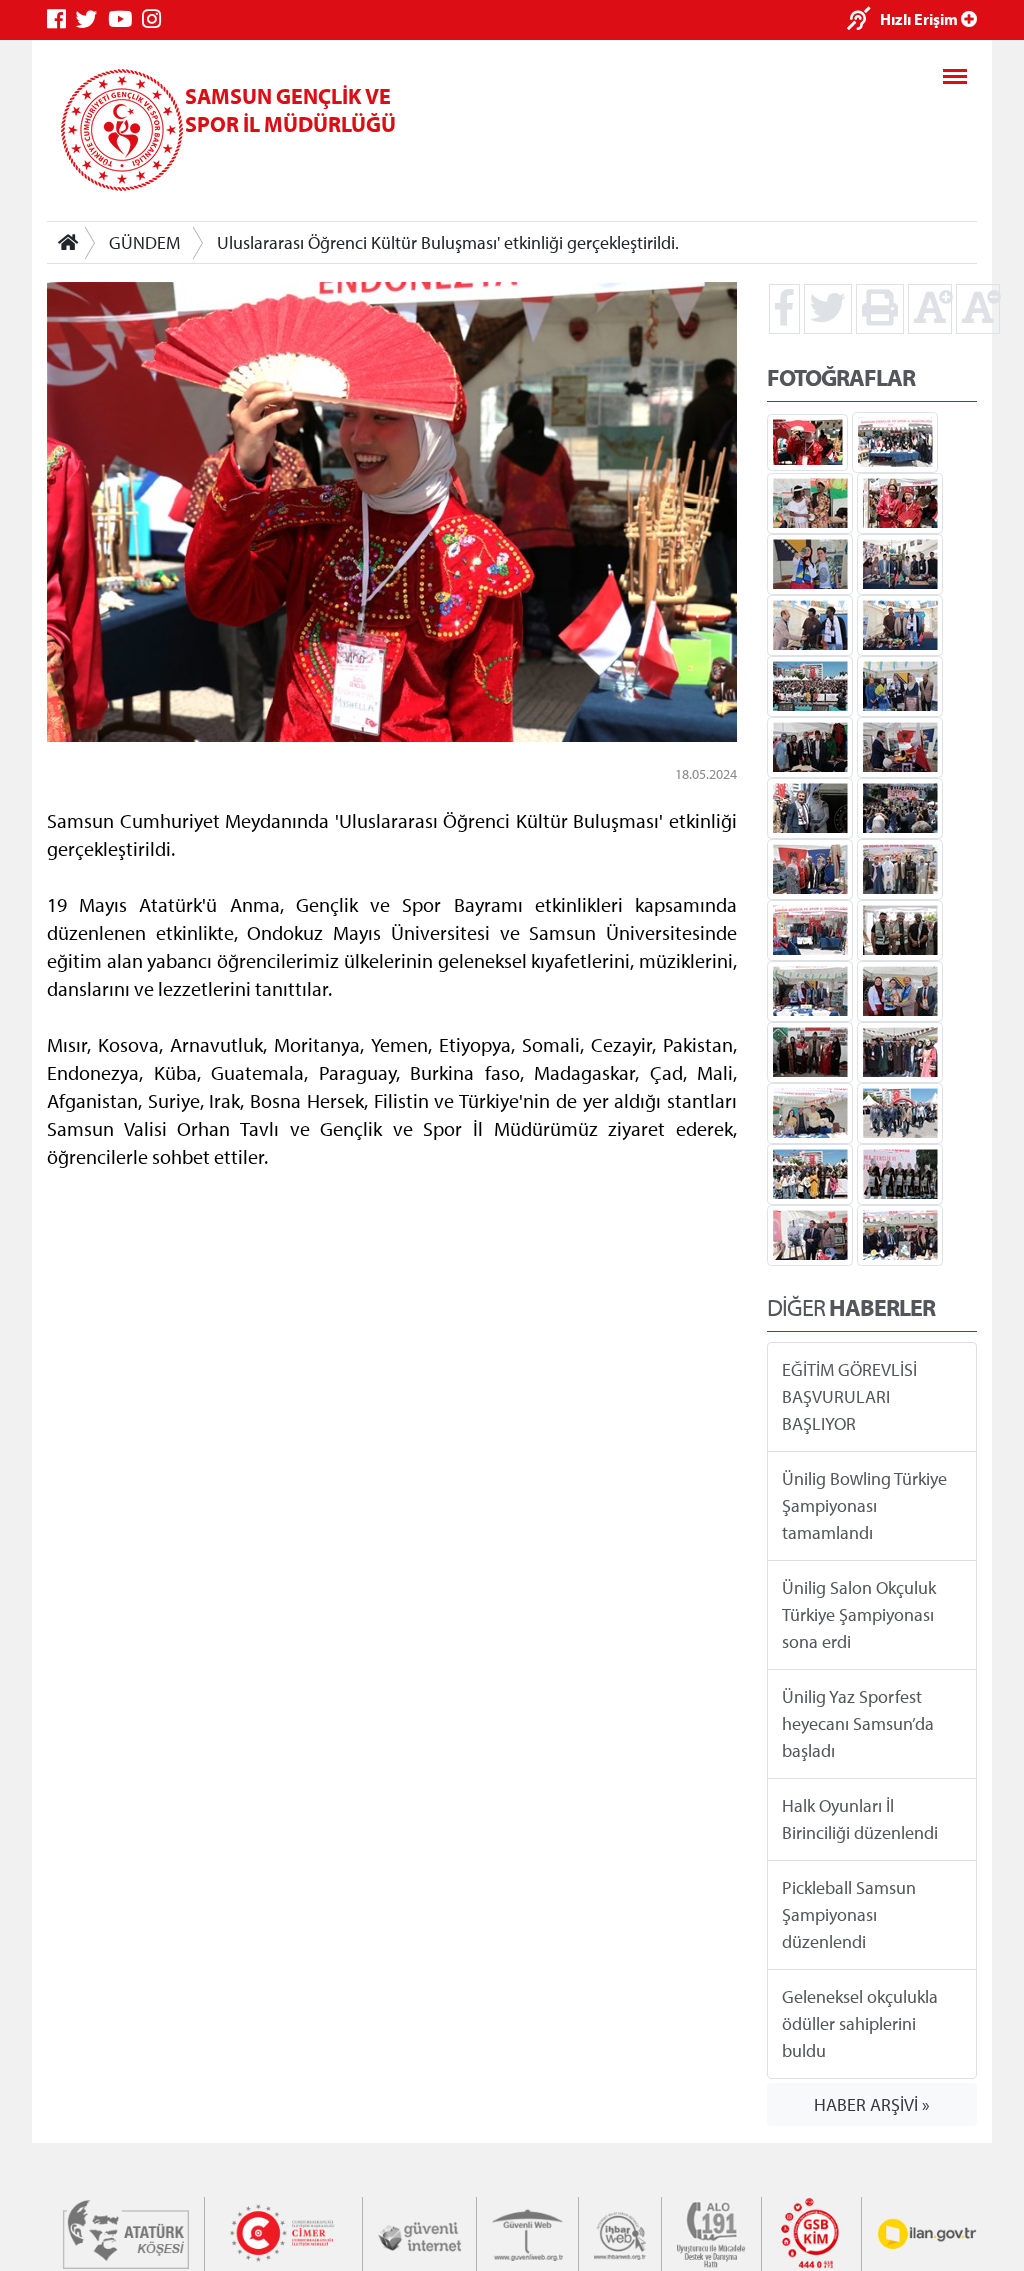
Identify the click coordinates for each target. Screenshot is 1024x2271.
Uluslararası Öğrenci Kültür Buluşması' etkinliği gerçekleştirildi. (448, 242)
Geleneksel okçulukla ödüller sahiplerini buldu (860, 2023)
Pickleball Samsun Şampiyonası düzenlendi (849, 1914)
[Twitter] (92, 19)
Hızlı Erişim (920, 19)
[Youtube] (125, 19)
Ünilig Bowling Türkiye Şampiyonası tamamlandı (864, 1505)
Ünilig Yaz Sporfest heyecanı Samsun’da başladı (858, 1723)
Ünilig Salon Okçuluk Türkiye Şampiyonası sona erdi (859, 1614)
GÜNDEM (144, 242)
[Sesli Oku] (863, 20)
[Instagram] (156, 19)
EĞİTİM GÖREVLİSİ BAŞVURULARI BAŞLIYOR (849, 1396)
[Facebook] (61, 19)
